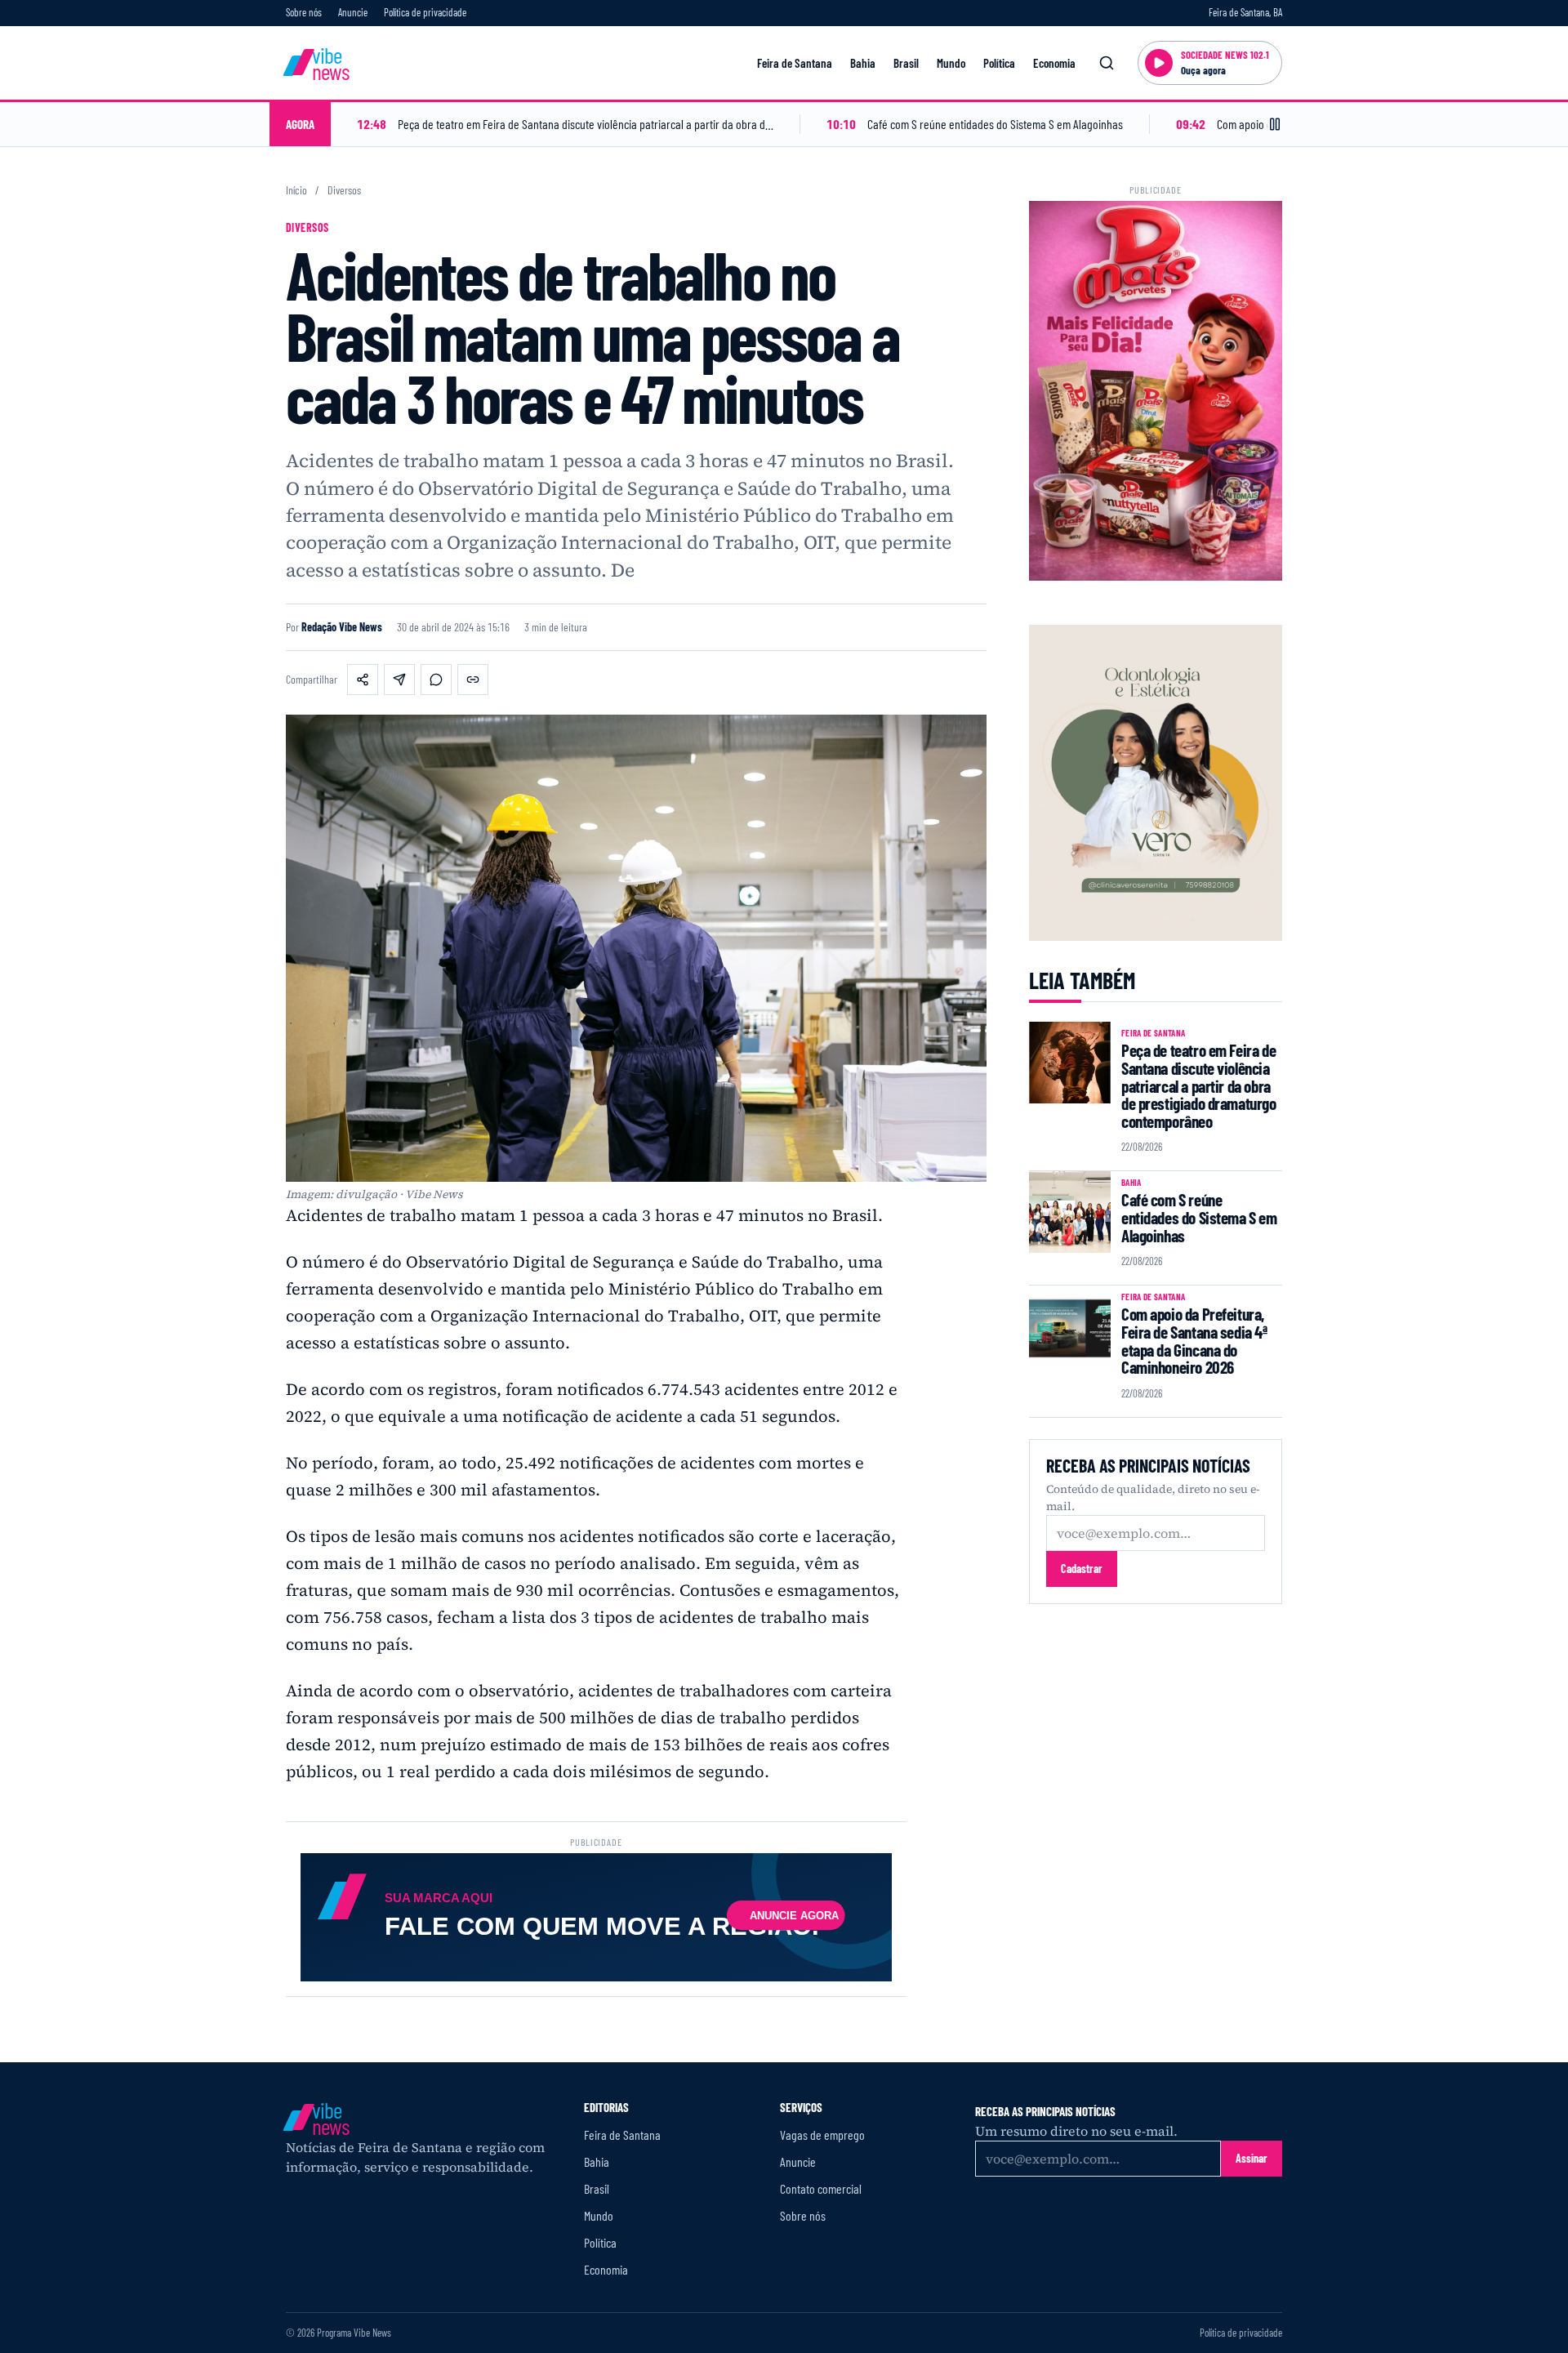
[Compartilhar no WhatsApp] (436, 680)
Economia (1054, 63)
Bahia (863, 63)
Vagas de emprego (822, 2135)
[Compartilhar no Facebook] (363, 680)
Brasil (906, 63)
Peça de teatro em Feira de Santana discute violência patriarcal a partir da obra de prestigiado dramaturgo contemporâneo (1199, 1085)
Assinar (1252, 2158)
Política (999, 63)
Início (296, 190)
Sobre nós (304, 12)
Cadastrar (1082, 1569)
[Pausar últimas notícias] (1275, 124)
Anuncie (353, 12)
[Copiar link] (473, 680)
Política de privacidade (425, 12)
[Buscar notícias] (1107, 63)
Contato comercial (821, 2188)
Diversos (344, 190)
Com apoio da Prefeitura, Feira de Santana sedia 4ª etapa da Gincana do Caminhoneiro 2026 (1194, 1340)
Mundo (951, 63)
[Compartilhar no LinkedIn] (399, 680)
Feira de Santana (795, 63)
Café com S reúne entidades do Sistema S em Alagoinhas (1199, 1217)
